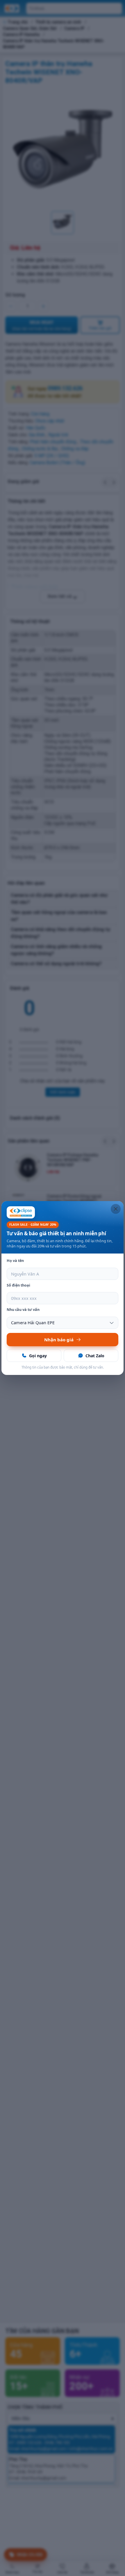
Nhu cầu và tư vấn (23, 1310)
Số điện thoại (18, 1285)
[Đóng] (116, 1209)
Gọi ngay (38, 1356)
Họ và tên (15, 1261)
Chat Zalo (95, 1356)
